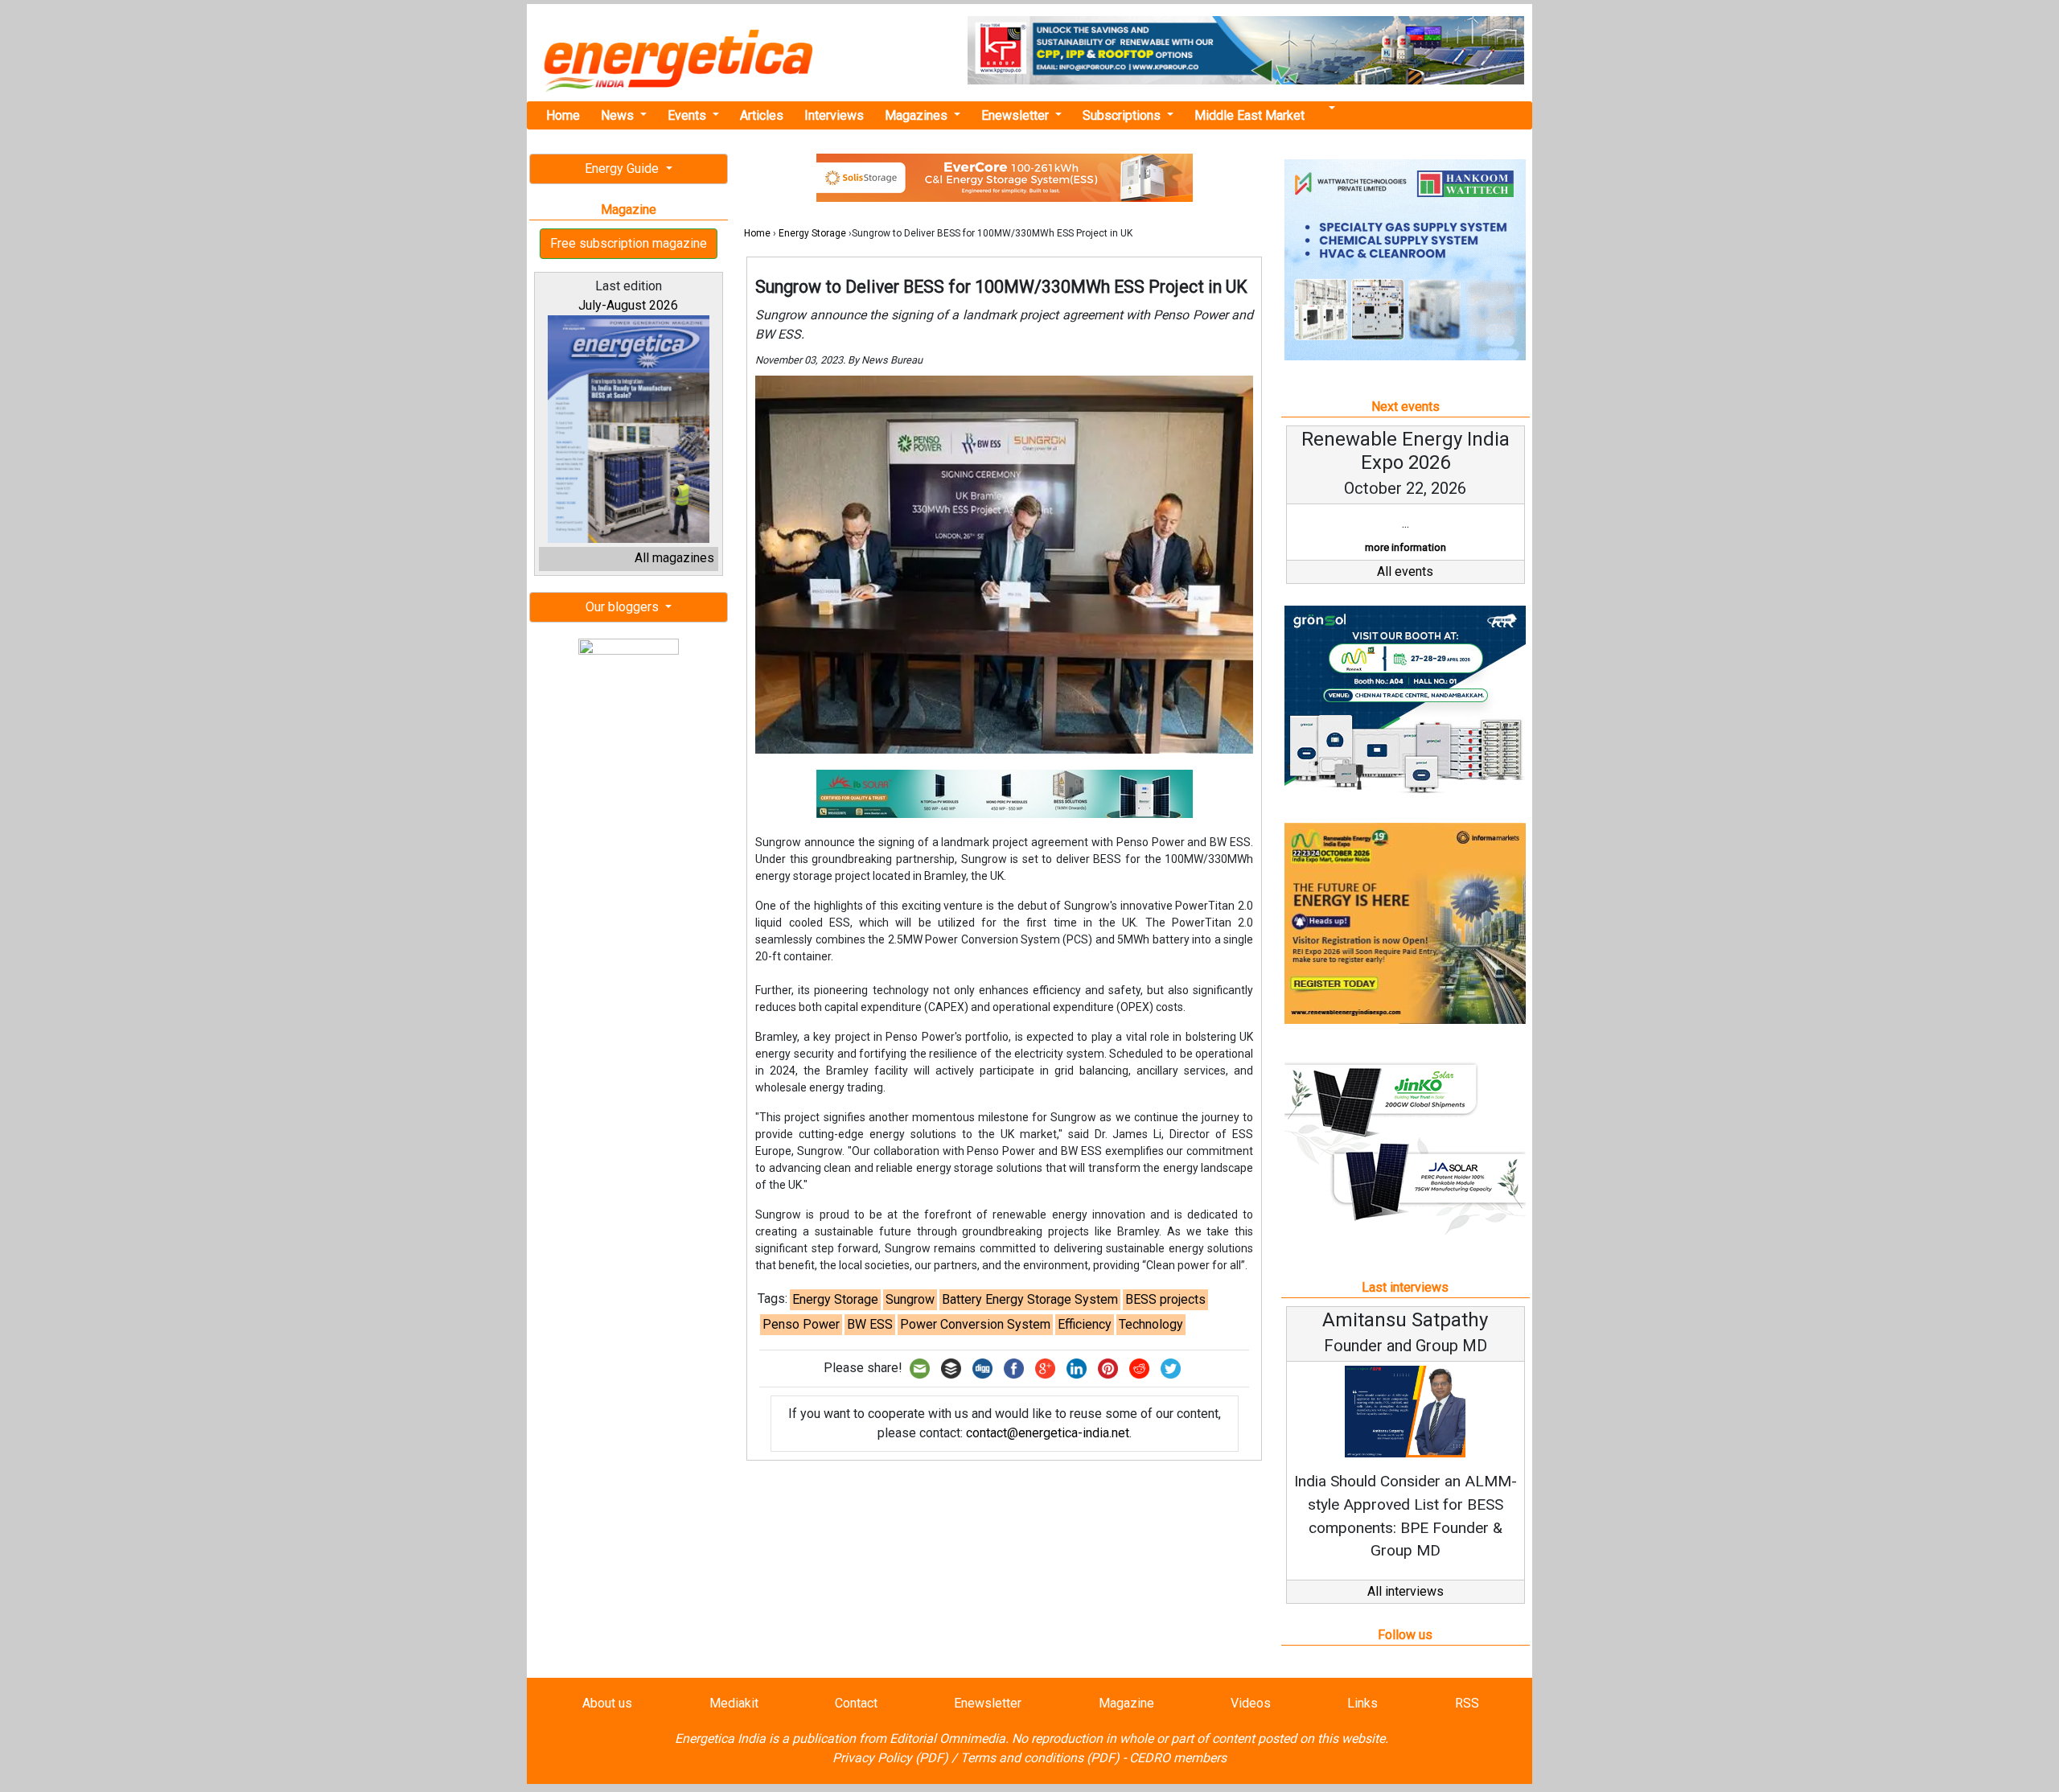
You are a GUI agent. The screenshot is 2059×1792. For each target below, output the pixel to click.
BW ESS (870, 1324)
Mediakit (734, 1703)
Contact (856, 1703)
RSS (1467, 1703)
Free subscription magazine (629, 243)
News (619, 115)
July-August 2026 (628, 305)
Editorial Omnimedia (947, 1739)
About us (607, 1703)
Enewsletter (1017, 115)
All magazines (674, 558)
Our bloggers (624, 607)
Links (1362, 1703)
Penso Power (801, 1324)
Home (563, 115)
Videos (1251, 1703)
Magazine (1126, 1703)
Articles (762, 115)
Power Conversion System (975, 1324)
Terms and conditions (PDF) (1040, 1758)
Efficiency (1085, 1324)
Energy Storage (812, 233)
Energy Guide (623, 169)
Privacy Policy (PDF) (890, 1758)
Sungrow (910, 1299)
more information (1406, 547)
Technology (1151, 1324)
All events (1405, 571)
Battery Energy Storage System (1030, 1299)
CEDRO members (1178, 1758)
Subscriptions (1123, 115)
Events (688, 115)
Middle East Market (1249, 115)
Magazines (918, 115)
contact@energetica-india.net (1048, 1433)
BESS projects (1165, 1299)
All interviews (1406, 1591)
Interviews (834, 115)
